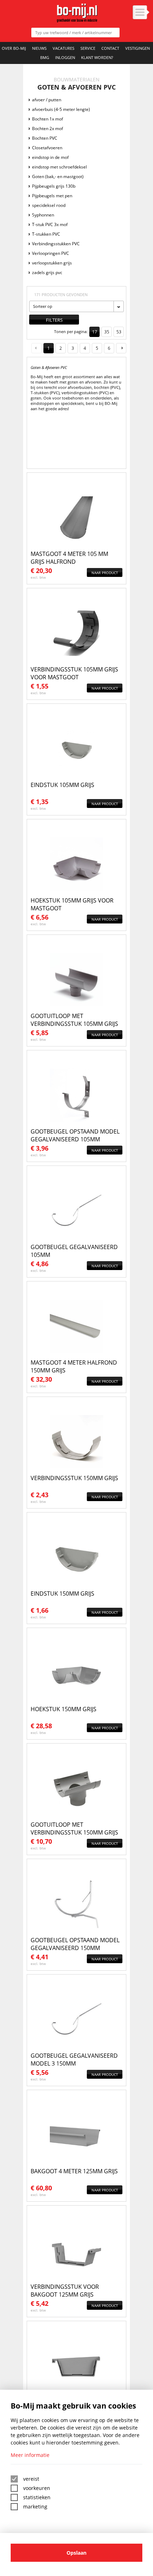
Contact (110, 48)
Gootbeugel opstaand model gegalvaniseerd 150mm (75, 1944)
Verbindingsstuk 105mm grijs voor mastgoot (74, 673)
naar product (105, 573)
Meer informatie (30, 2455)
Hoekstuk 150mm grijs (64, 1709)
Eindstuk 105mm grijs (62, 785)
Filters (54, 320)
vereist (31, 2479)
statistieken (37, 2497)
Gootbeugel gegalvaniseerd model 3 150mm (74, 2060)
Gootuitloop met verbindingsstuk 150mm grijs (74, 1828)
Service (88, 48)
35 (107, 332)
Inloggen (65, 57)
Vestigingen (138, 48)
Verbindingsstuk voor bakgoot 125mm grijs (65, 2291)
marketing (35, 2507)
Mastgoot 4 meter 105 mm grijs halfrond (69, 558)
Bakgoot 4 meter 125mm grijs (74, 2171)
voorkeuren (37, 2488)
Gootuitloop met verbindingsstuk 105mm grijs (74, 1020)
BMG (45, 57)
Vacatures (64, 48)
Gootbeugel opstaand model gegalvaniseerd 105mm (75, 1135)
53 (119, 332)
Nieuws (39, 48)
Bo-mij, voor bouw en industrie (77, 13)
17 (95, 332)
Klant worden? (97, 57)
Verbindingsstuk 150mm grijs (74, 1478)
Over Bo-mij (14, 48)
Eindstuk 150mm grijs (62, 1594)
